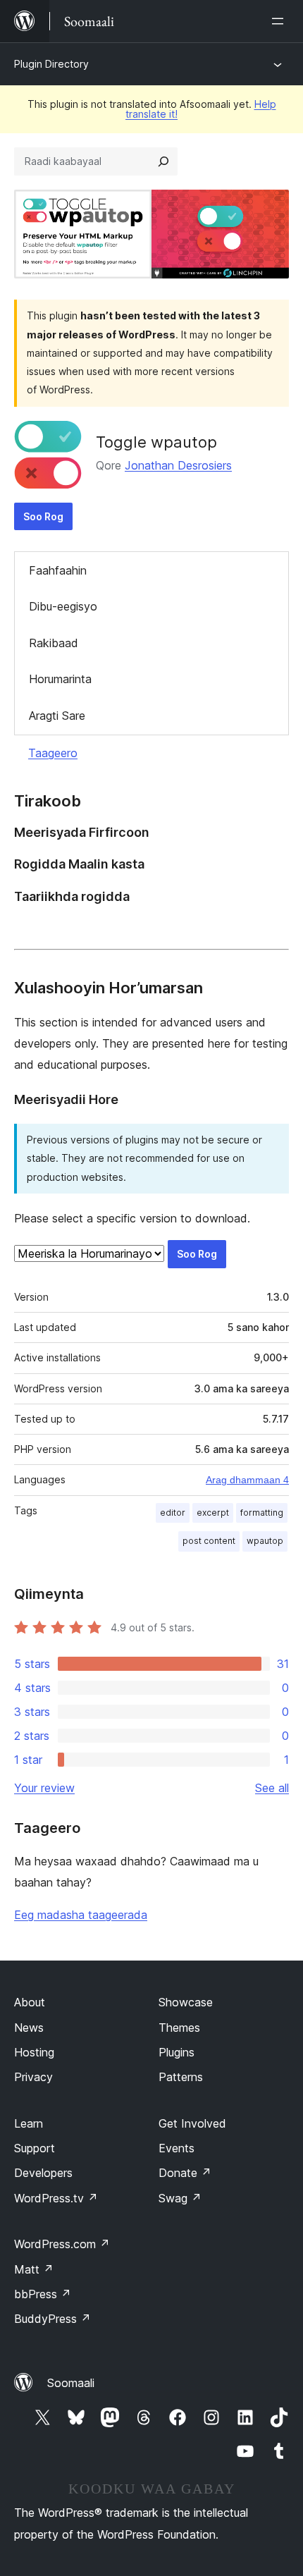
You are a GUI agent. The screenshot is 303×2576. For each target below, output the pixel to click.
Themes (179, 2028)
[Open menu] (280, 21)
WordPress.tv (56, 2198)
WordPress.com (62, 2244)
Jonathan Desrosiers (178, 465)
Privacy (33, 2077)
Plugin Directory (51, 64)
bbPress (43, 2294)
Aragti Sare (57, 716)
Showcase (186, 2002)
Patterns (181, 2077)
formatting (262, 1513)
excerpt (213, 1513)
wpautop (265, 1541)
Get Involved (192, 2123)
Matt (34, 2269)
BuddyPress (52, 2319)
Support (35, 2148)
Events (177, 2148)
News (29, 2028)
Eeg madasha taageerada (81, 1915)
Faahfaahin (58, 570)
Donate (185, 2173)
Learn (29, 2123)
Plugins (177, 2052)
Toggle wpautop (156, 442)
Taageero (53, 753)
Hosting (34, 2052)
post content (209, 1541)
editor (173, 1513)
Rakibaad (54, 643)
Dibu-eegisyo (63, 606)
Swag (180, 2198)
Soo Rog (43, 516)
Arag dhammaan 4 (247, 1480)
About (30, 2002)
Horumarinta (60, 679)
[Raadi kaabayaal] (163, 161)
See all (272, 1788)
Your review (44, 1788)
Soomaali (71, 2383)
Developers (43, 2173)
